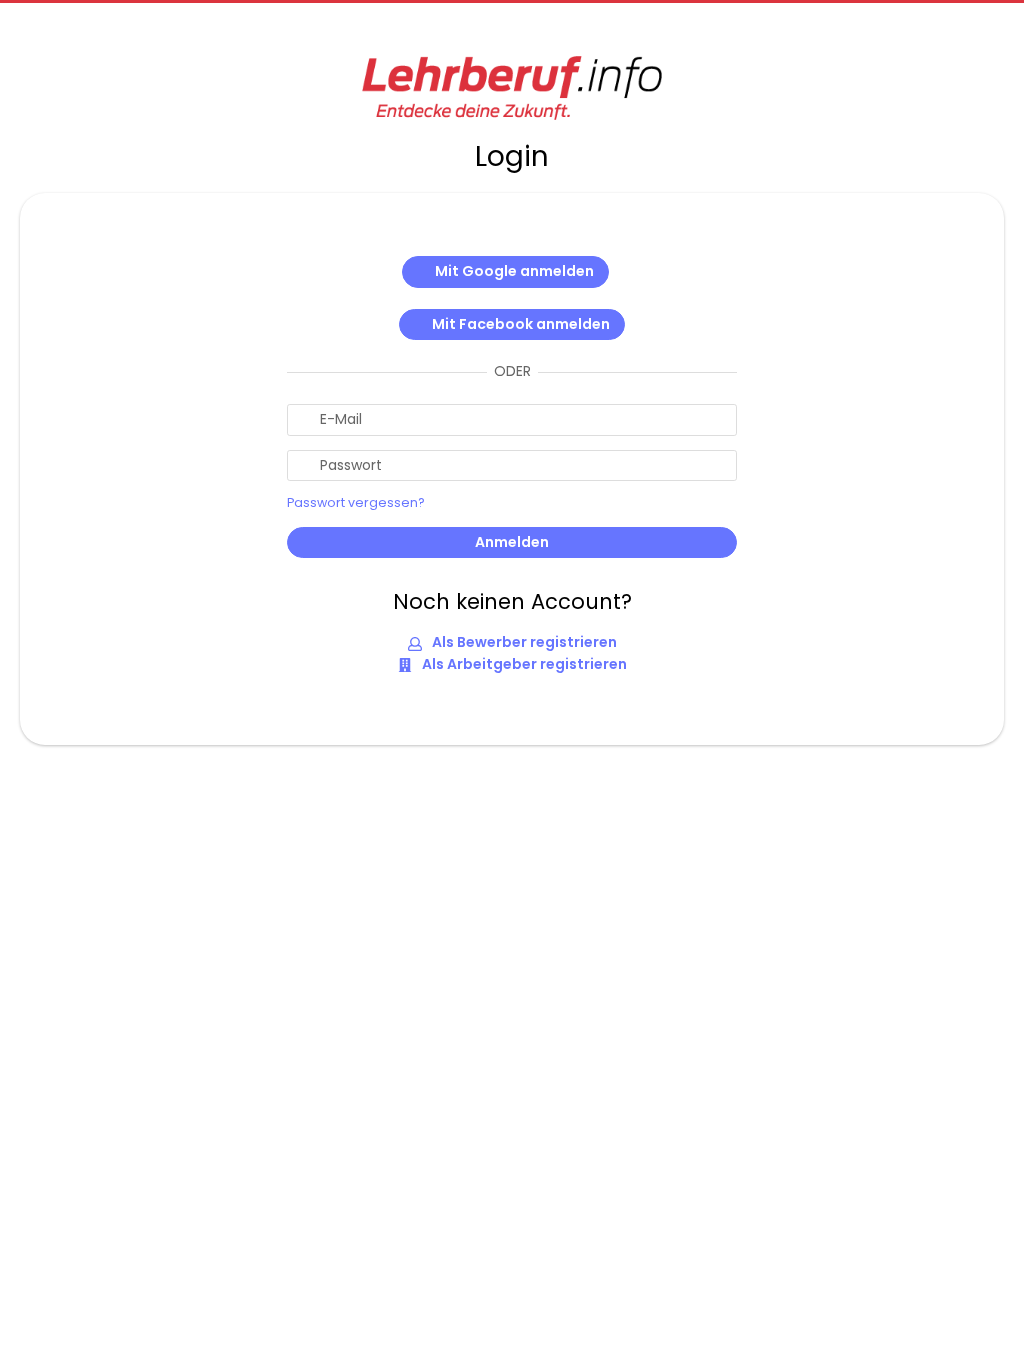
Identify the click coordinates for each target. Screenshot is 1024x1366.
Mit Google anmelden (514, 271)
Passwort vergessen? (356, 502)
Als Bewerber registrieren (523, 642)
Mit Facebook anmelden (521, 324)
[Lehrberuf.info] (512, 88)
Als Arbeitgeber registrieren (523, 664)
